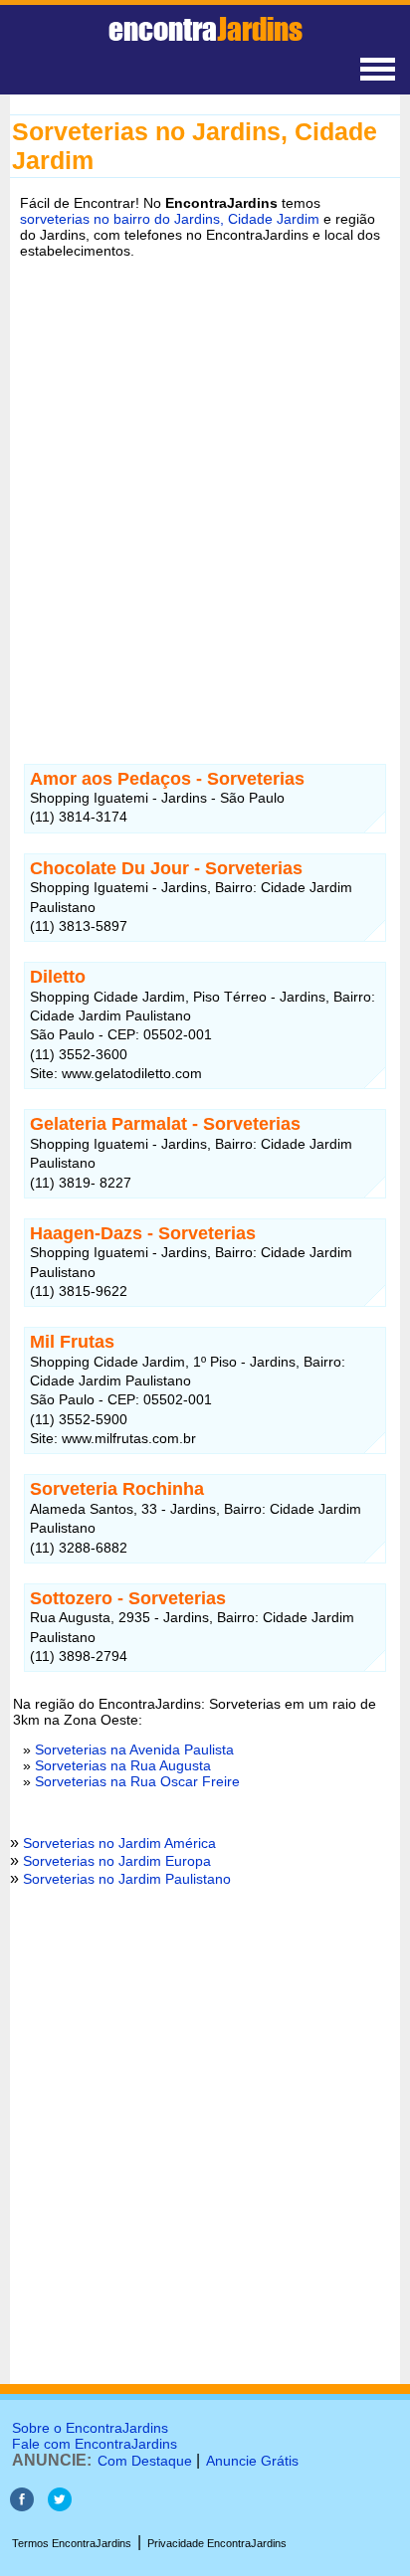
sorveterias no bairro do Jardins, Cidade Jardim (170, 219)
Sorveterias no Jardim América (119, 1843)
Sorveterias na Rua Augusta (123, 1765)
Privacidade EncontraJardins (217, 2543)
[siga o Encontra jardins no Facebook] (22, 2506)
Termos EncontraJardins (72, 2543)
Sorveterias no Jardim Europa (117, 1861)
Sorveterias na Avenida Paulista (134, 1749)
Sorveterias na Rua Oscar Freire (137, 1781)
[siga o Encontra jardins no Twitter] (60, 2506)
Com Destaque (145, 2461)
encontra (205, 29)
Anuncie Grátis (252, 2461)
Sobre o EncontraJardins (90, 2428)
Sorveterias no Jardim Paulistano (127, 1879)
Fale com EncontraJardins (95, 2444)
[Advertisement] (205, 487)
